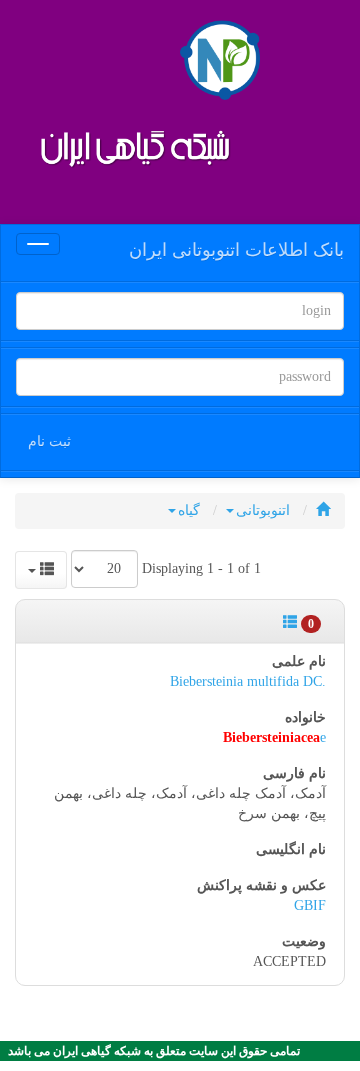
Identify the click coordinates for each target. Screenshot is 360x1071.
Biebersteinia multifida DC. (248, 681)
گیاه (189, 510)
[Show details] (290, 623)
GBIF (310, 905)
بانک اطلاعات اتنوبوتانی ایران (236, 250)
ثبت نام (49, 441)
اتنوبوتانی (263, 510)
